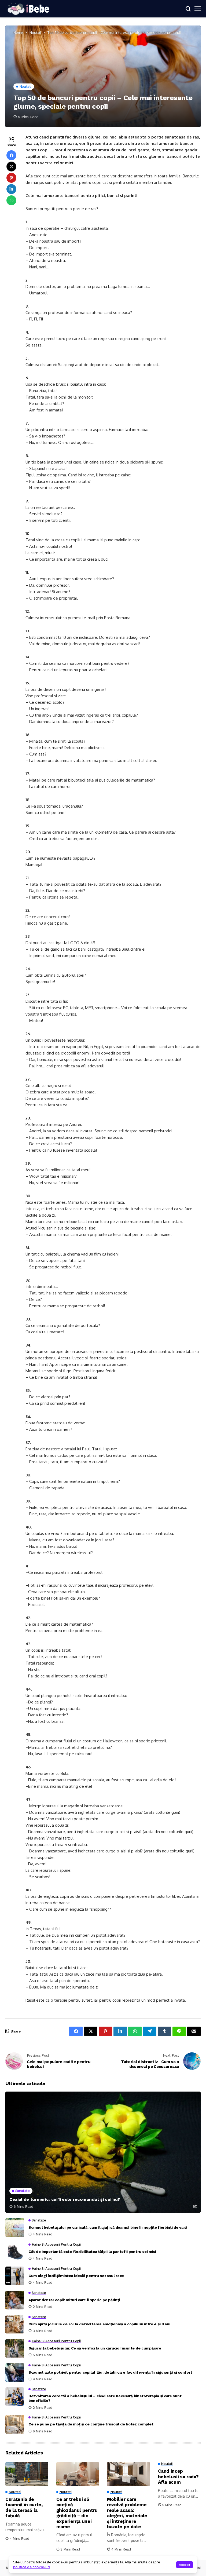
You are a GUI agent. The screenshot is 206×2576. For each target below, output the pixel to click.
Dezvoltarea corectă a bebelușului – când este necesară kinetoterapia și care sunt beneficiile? (105, 2398)
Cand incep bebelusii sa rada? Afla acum (178, 2477)
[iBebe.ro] (28, 9)
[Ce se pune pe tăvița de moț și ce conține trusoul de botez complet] (15, 2424)
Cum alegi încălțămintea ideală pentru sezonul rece (76, 2276)
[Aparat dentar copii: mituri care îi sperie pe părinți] (15, 2300)
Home (18, 32)
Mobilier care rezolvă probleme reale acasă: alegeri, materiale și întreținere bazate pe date (127, 2513)
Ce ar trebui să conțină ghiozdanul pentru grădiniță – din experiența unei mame (77, 2513)
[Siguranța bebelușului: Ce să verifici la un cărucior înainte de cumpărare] (15, 2348)
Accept (185, 2565)
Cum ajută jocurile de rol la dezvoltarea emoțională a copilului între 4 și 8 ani (99, 2324)
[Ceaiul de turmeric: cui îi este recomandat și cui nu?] (103, 2152)
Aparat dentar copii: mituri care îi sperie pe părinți (74, 2300)
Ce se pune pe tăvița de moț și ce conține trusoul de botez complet (91, 2424)
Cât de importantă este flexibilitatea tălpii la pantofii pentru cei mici (92, 2252)
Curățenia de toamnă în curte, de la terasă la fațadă (24, 2507)
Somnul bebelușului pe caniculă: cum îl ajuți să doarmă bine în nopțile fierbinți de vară (108, 2227)
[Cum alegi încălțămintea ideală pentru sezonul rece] (15, 2276)
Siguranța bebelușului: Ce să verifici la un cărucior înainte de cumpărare (95, 2348)
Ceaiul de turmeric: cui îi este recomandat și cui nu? (65, 2199)
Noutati (35, 32)
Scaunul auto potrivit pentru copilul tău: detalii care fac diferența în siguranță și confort (110, 2372)
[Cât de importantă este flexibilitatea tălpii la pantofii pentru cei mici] (15, 2252)
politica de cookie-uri (32, 2567)
